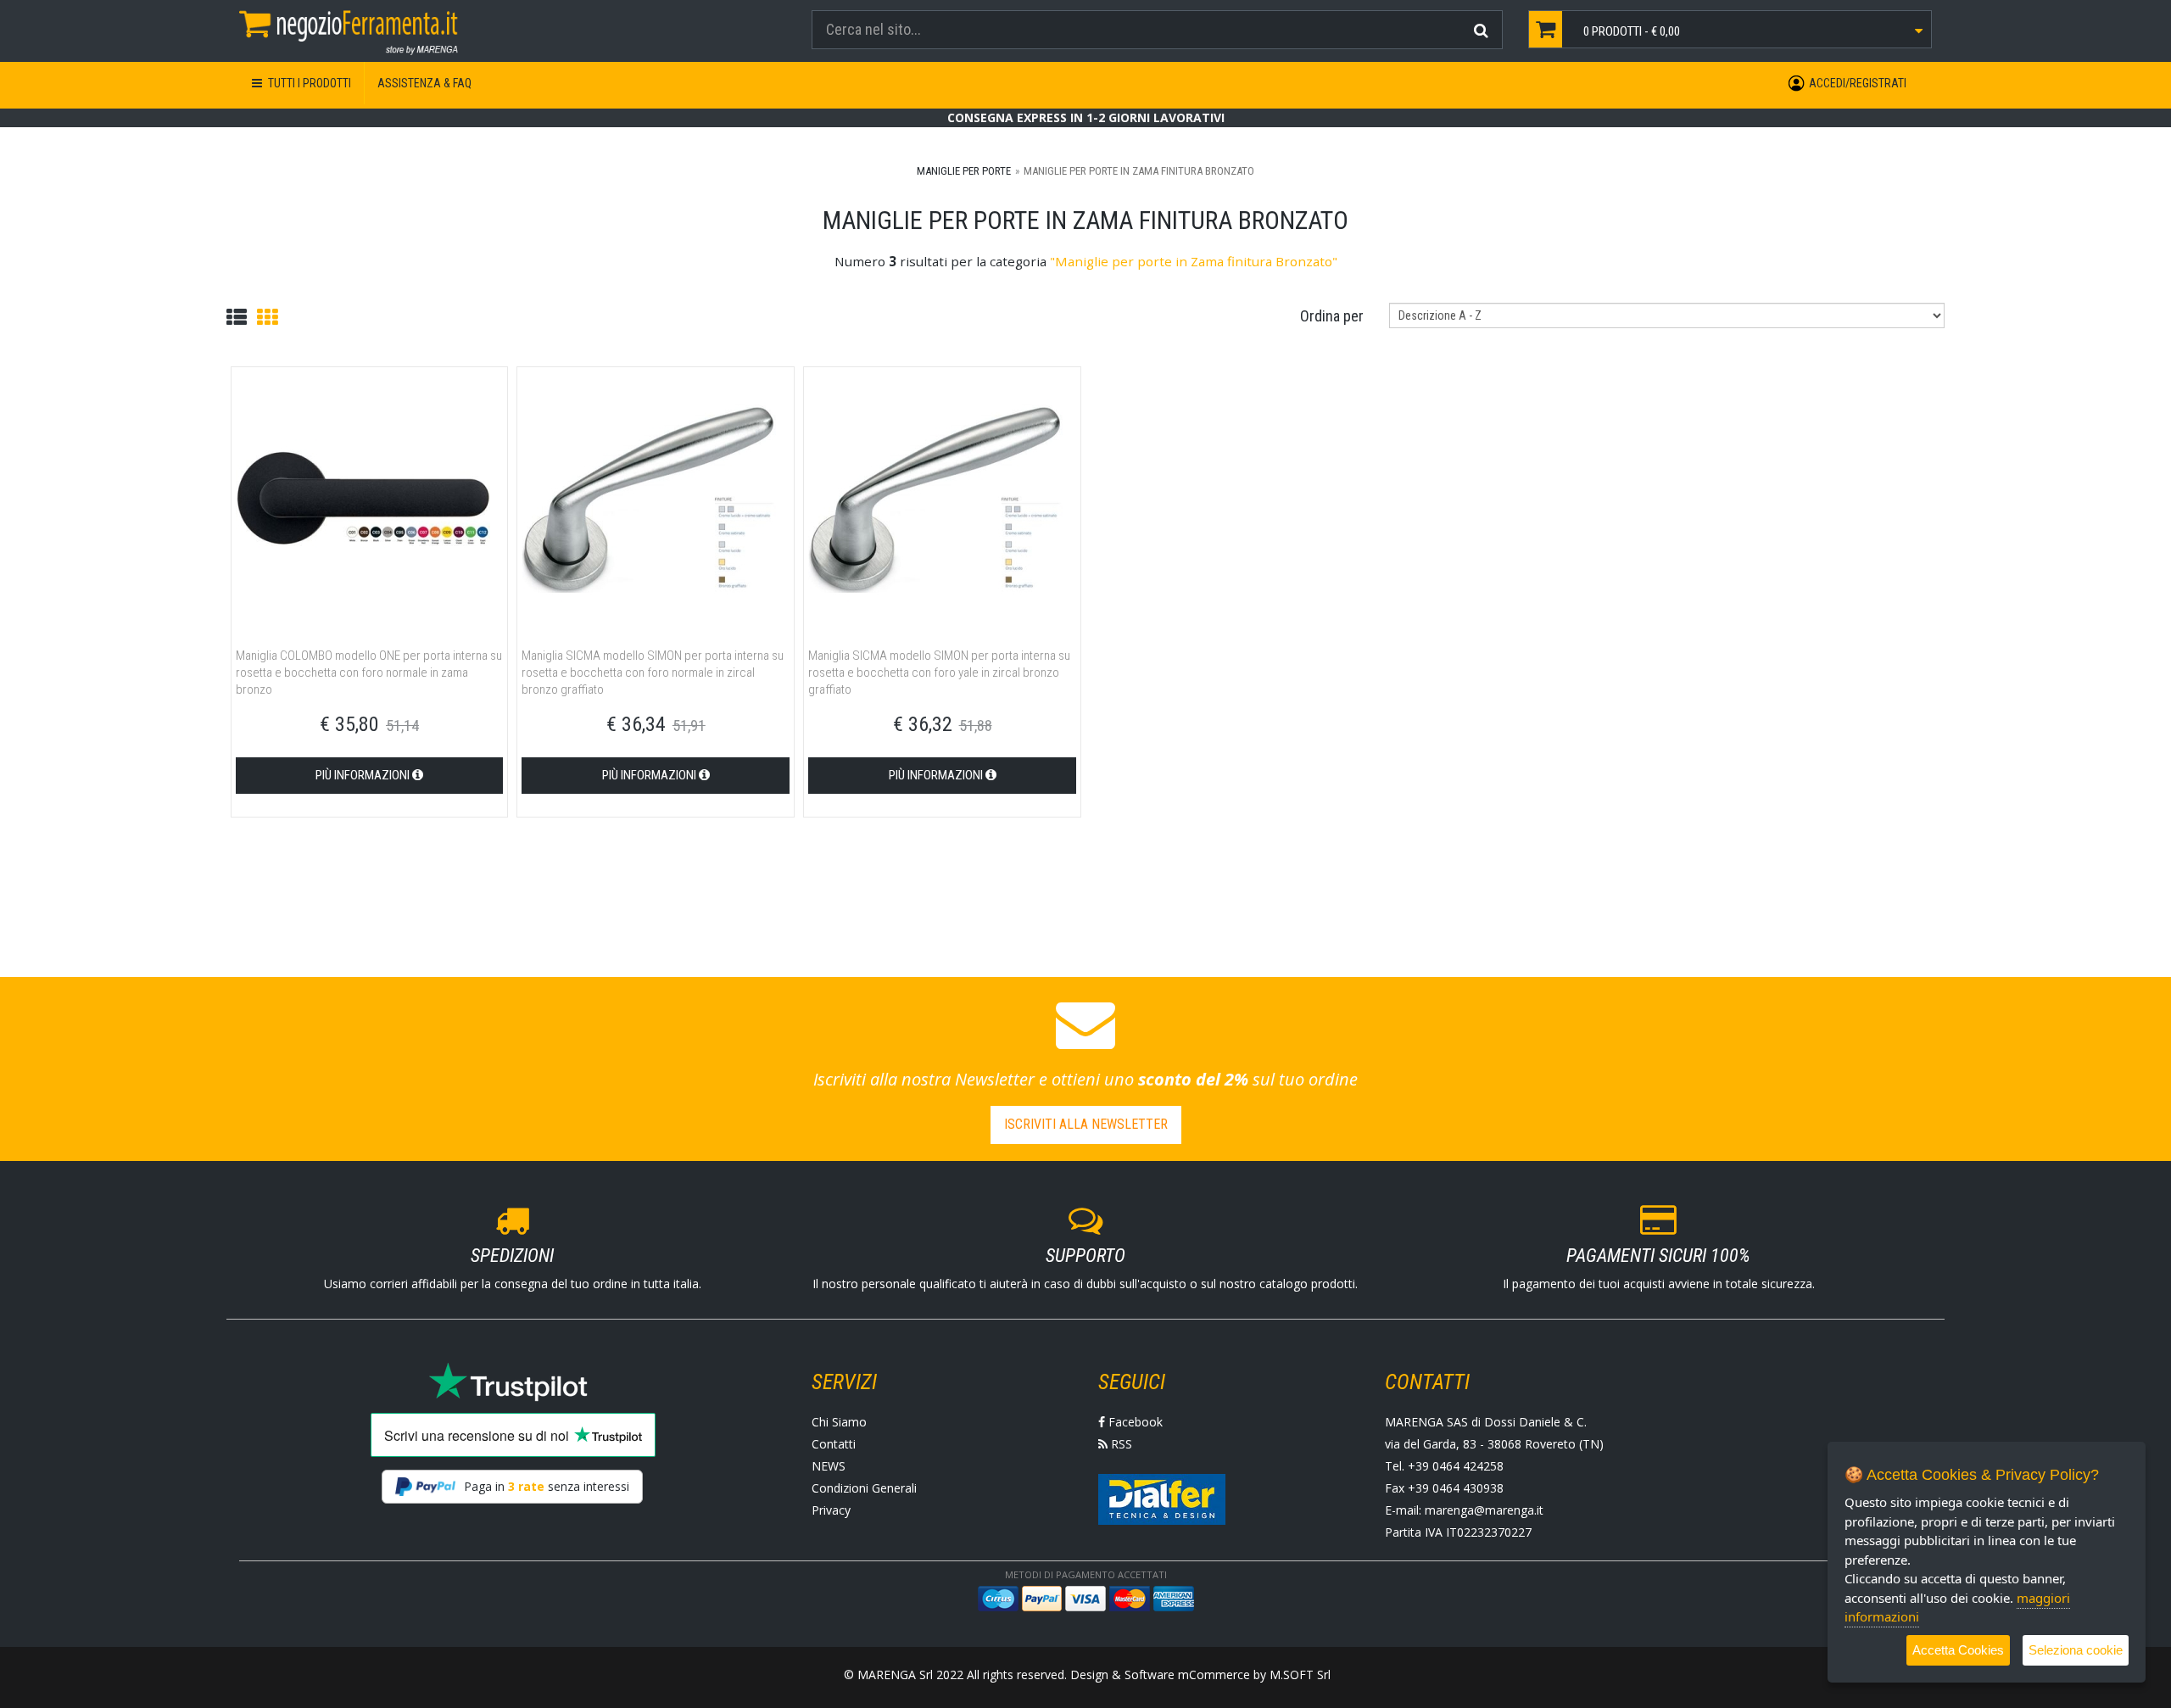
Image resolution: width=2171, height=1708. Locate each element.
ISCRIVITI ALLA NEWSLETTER (1086, 1124)
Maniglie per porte (964, 171)
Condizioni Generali (864, 1488)
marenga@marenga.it (1484, 1510)
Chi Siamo (839, 1422)
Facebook (1134, 1422)
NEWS (829, 1466)
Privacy (831, 1510)
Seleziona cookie (2076, 1650)
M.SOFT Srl (1300, 1675)
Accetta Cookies (1958, 1650)
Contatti (834, 1444)
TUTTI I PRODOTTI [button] (308, 83)
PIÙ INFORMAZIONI (364, 775)
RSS (1120, 1444)
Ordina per (1332, 316)
